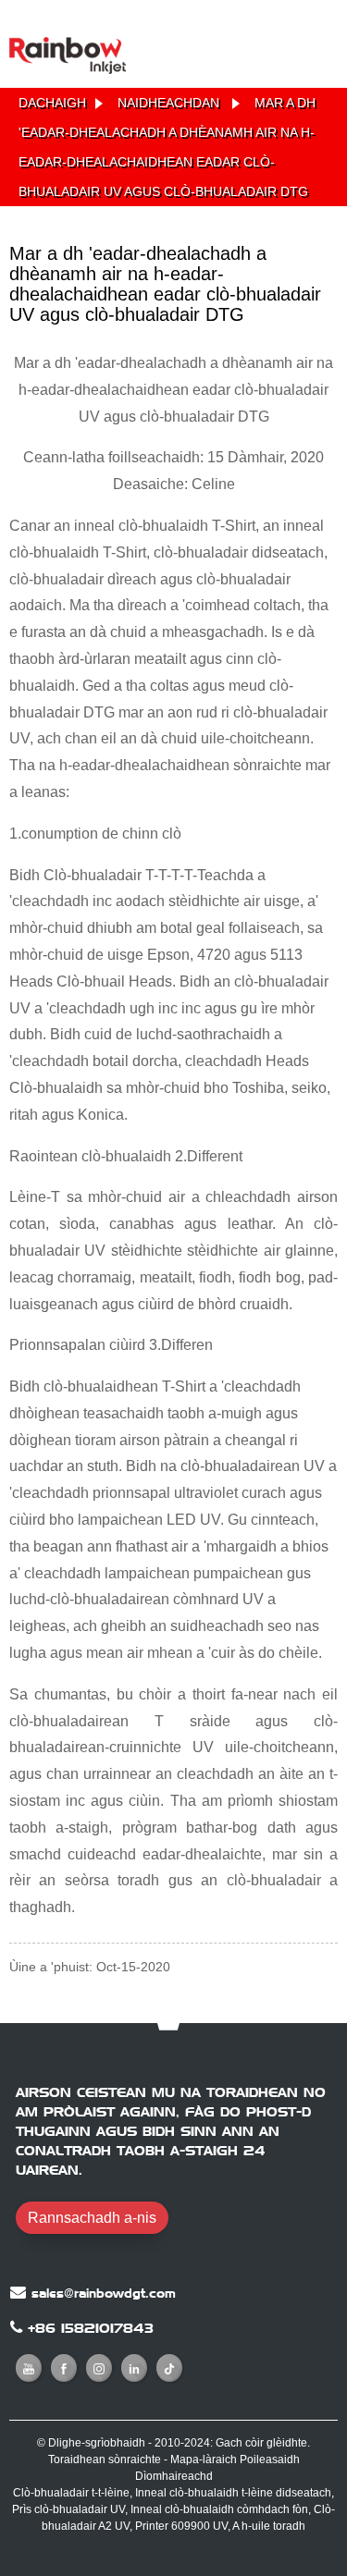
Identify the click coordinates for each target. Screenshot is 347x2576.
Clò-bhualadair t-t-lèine (71, 2493)
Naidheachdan (168, 103)
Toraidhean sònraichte (105, 2459)
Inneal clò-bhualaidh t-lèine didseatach (233, 2493)
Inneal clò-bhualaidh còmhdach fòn (219, 2509)
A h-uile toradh (269, 2526)
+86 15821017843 (91, 2328)
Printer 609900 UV (181, 2526)
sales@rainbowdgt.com (104, 2293)
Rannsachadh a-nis (92, 2218)
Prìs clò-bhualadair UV (68, 2509)
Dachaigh (52, 103)
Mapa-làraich (204, 2459)
